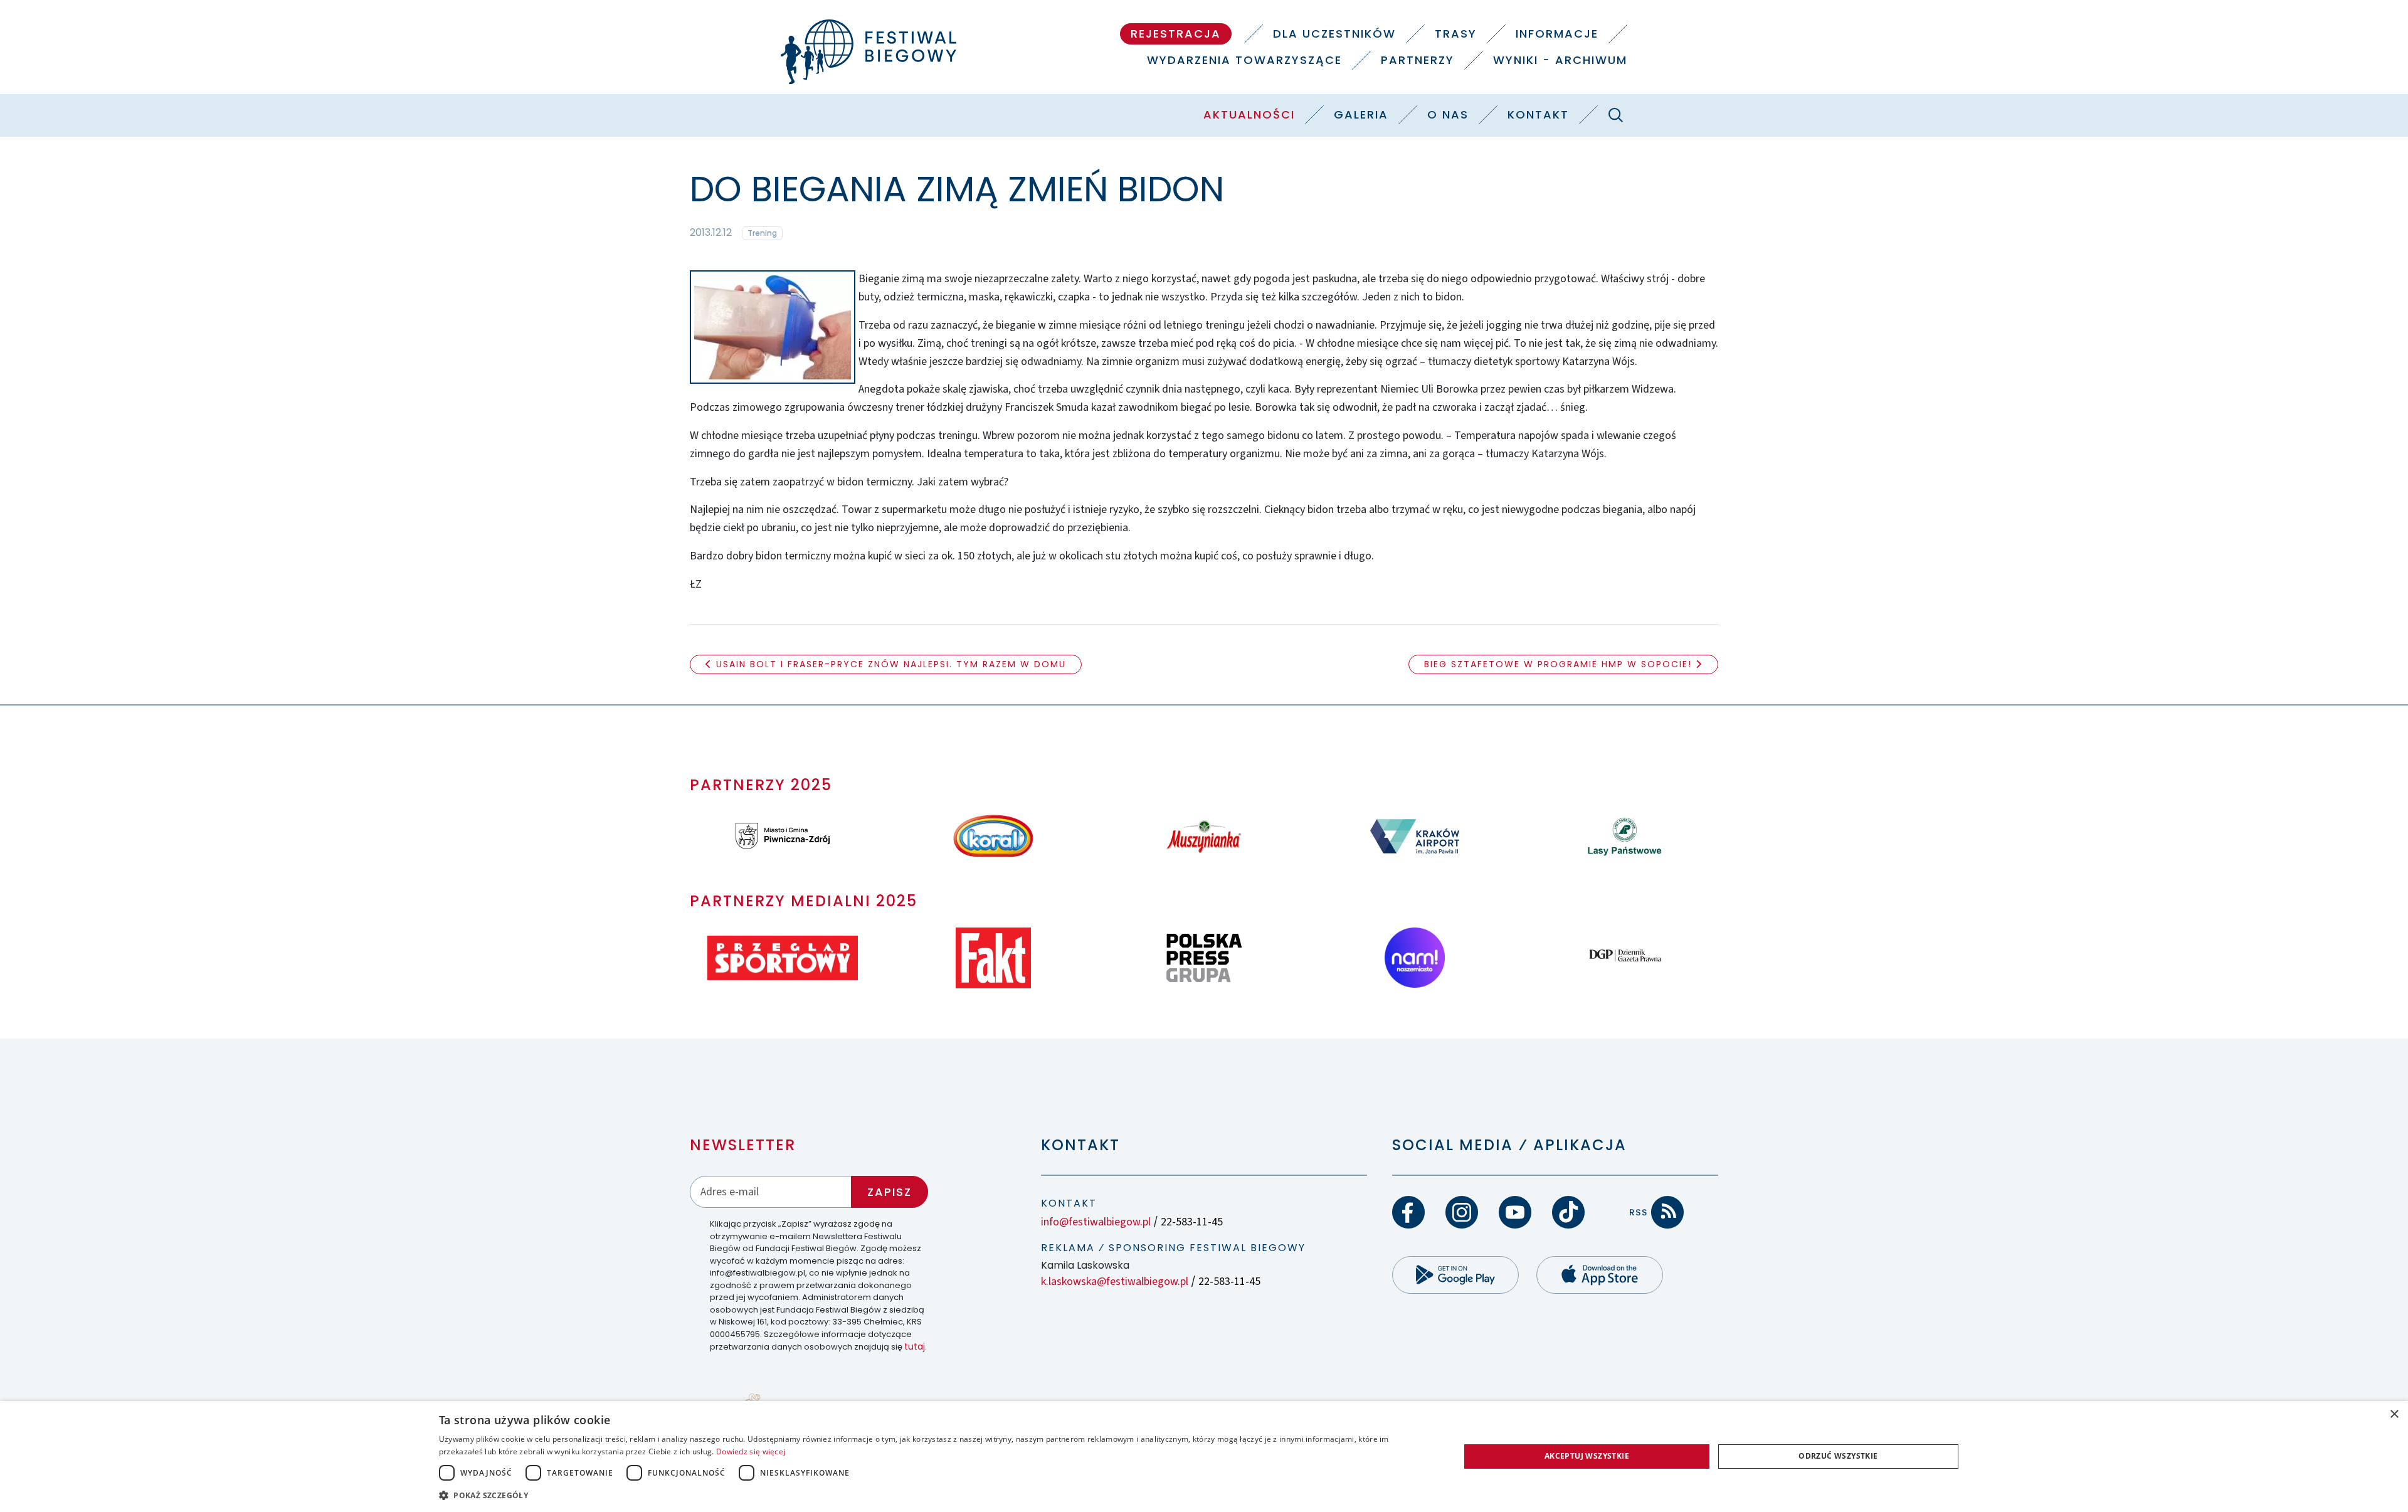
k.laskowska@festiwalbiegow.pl (1115, 1282)
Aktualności (1249, 114)
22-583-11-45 (1192, 1222)
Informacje (1557, 34)
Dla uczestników (1334, 34)
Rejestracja (1176, 34)
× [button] (2394, 1414)
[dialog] (1204, 1456)
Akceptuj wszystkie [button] (1587, 1456)
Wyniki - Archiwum (1560, 60)
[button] (934, 1495)
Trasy (1456, 34)
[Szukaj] (1615, 115)
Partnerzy (1418, 60)
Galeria (1361, 114)
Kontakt (1538, 114)
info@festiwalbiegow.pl (1096, 1222)
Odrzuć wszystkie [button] (1838, 1456)
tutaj (915, 1346)
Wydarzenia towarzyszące (1244, 60)
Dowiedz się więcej (751, 1451)
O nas (1448, 114)
